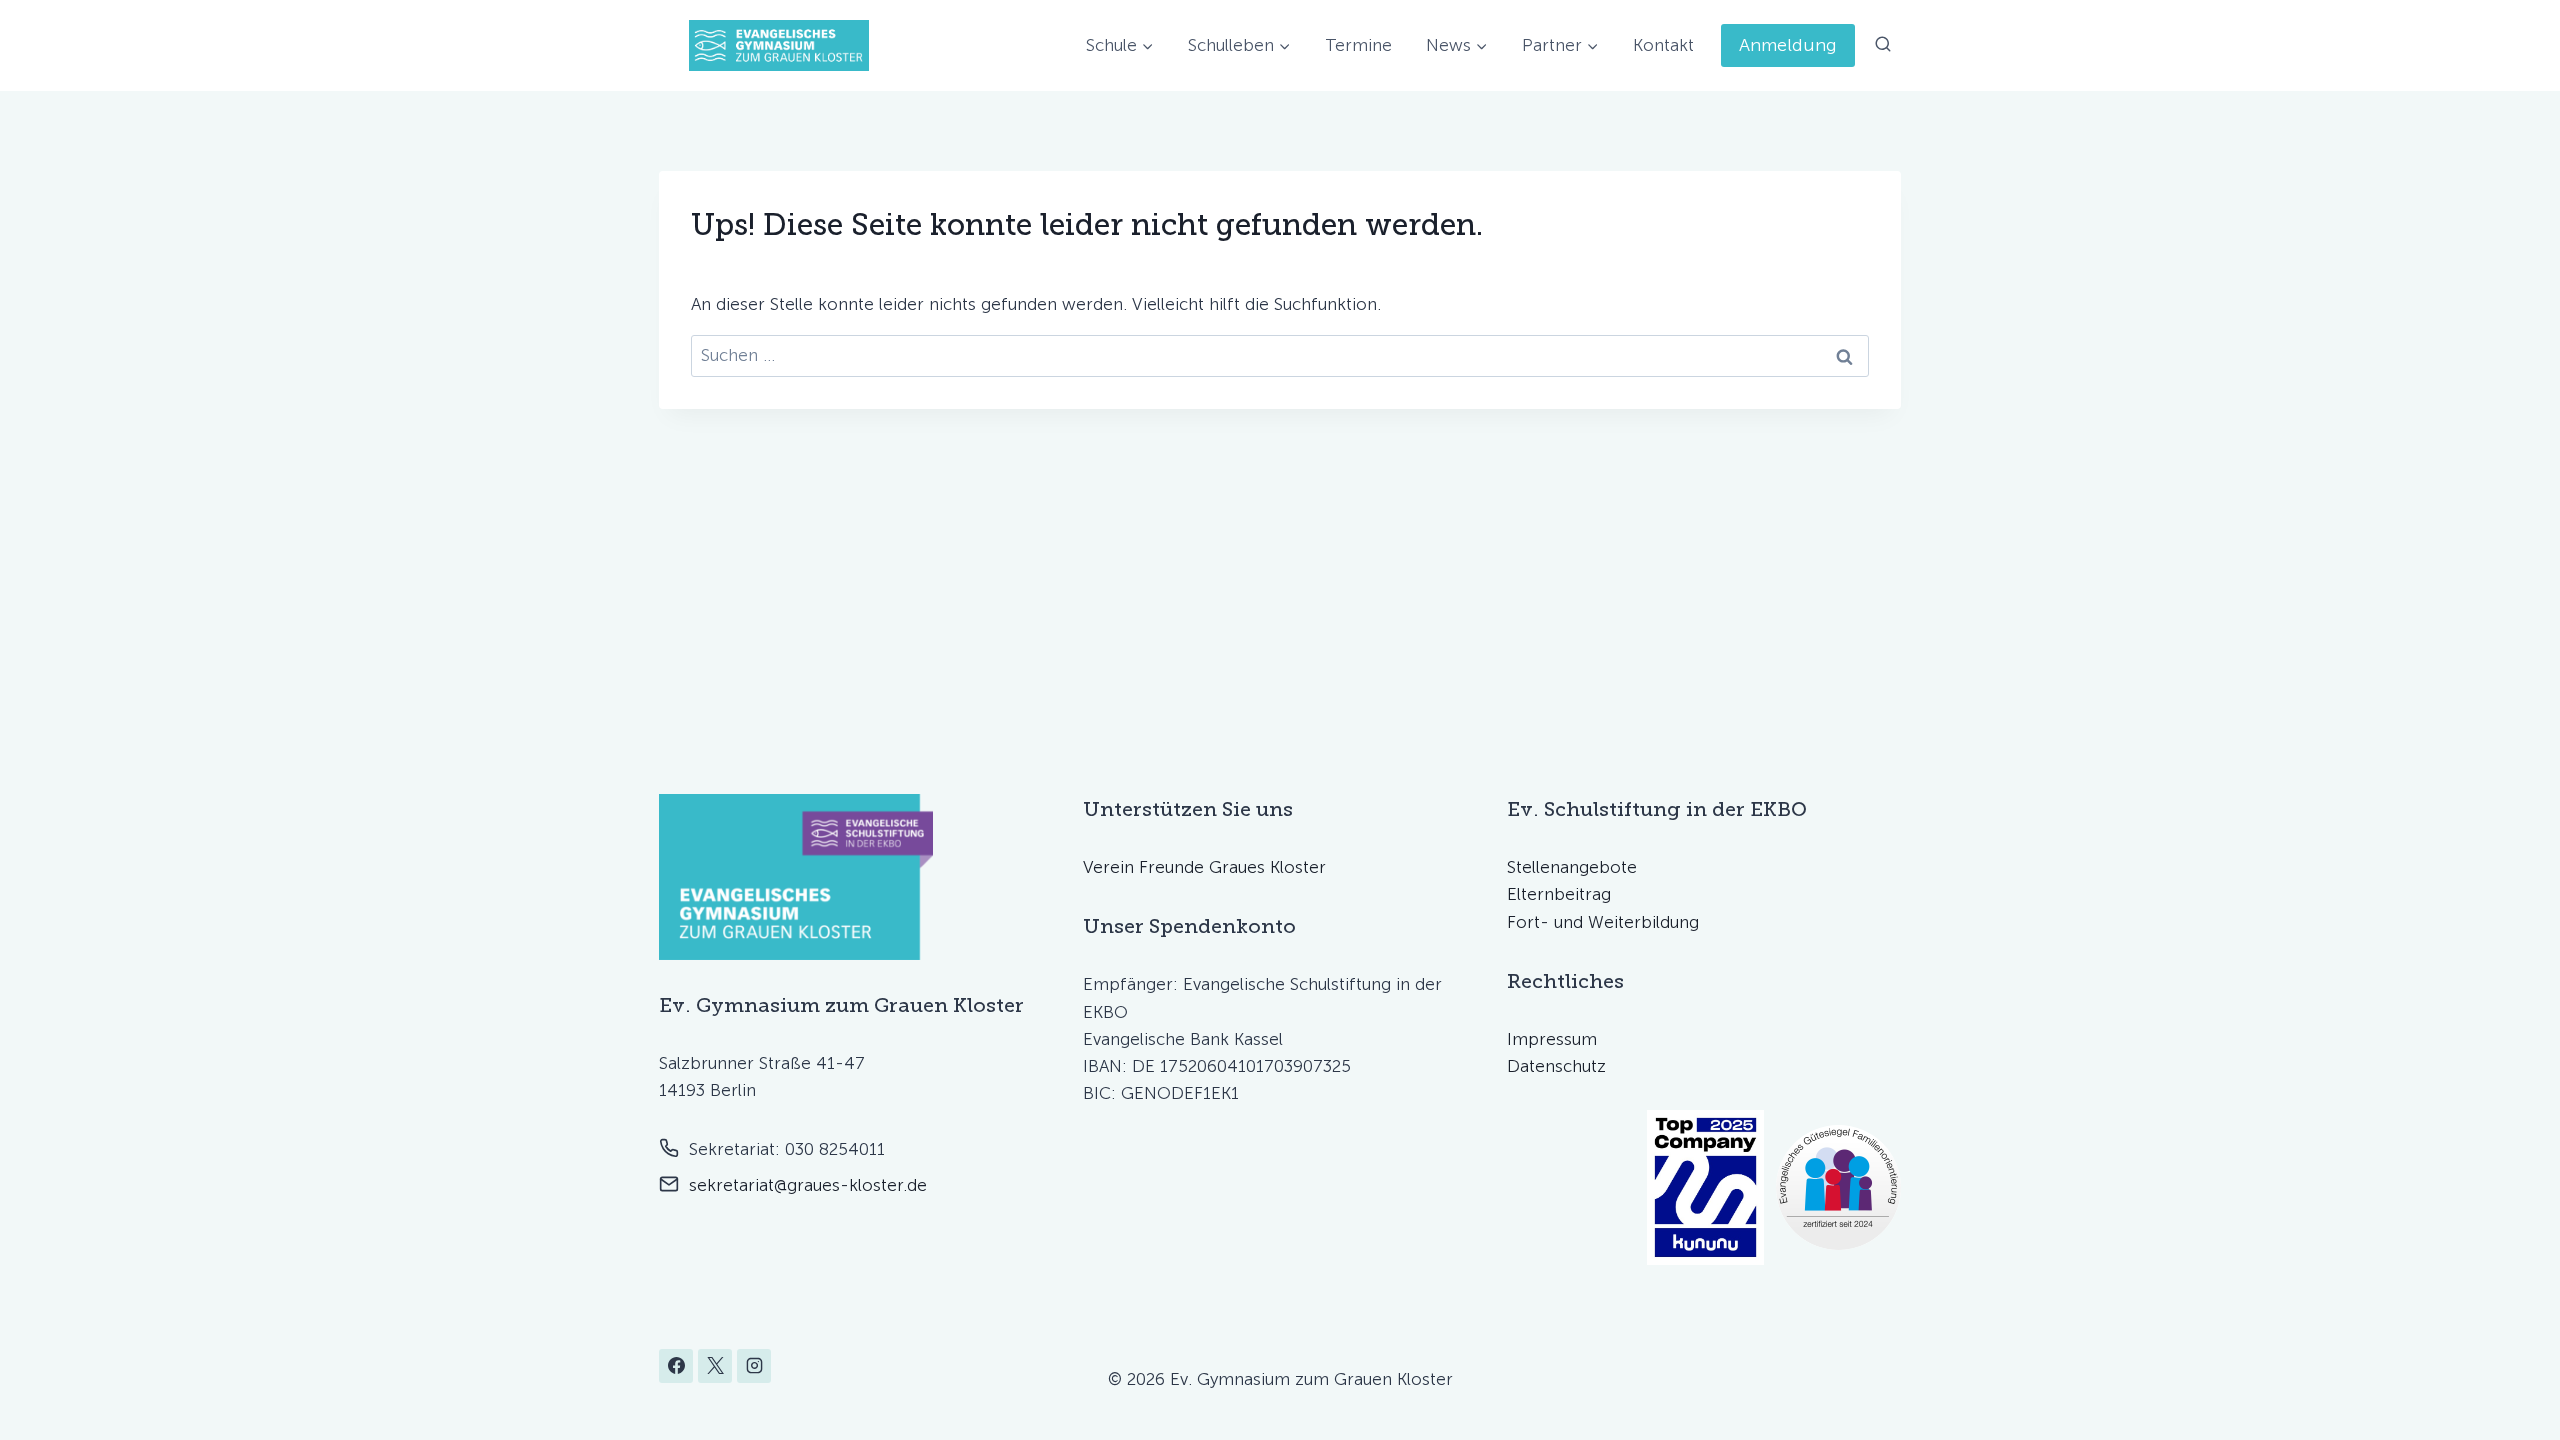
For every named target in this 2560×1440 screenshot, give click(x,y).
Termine (1358, 45)
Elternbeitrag (1559, 894)
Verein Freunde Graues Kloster (1204, 867)
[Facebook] (676, 1366)
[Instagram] (754, 1366)
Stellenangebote (1572, 867)
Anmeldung (1788, 45)
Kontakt (1663, 45)
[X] (715, 1366)
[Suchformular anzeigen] (1883, 45)
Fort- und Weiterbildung (1603, 922)
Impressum (1552, 1039)
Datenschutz (1556, 1066)
